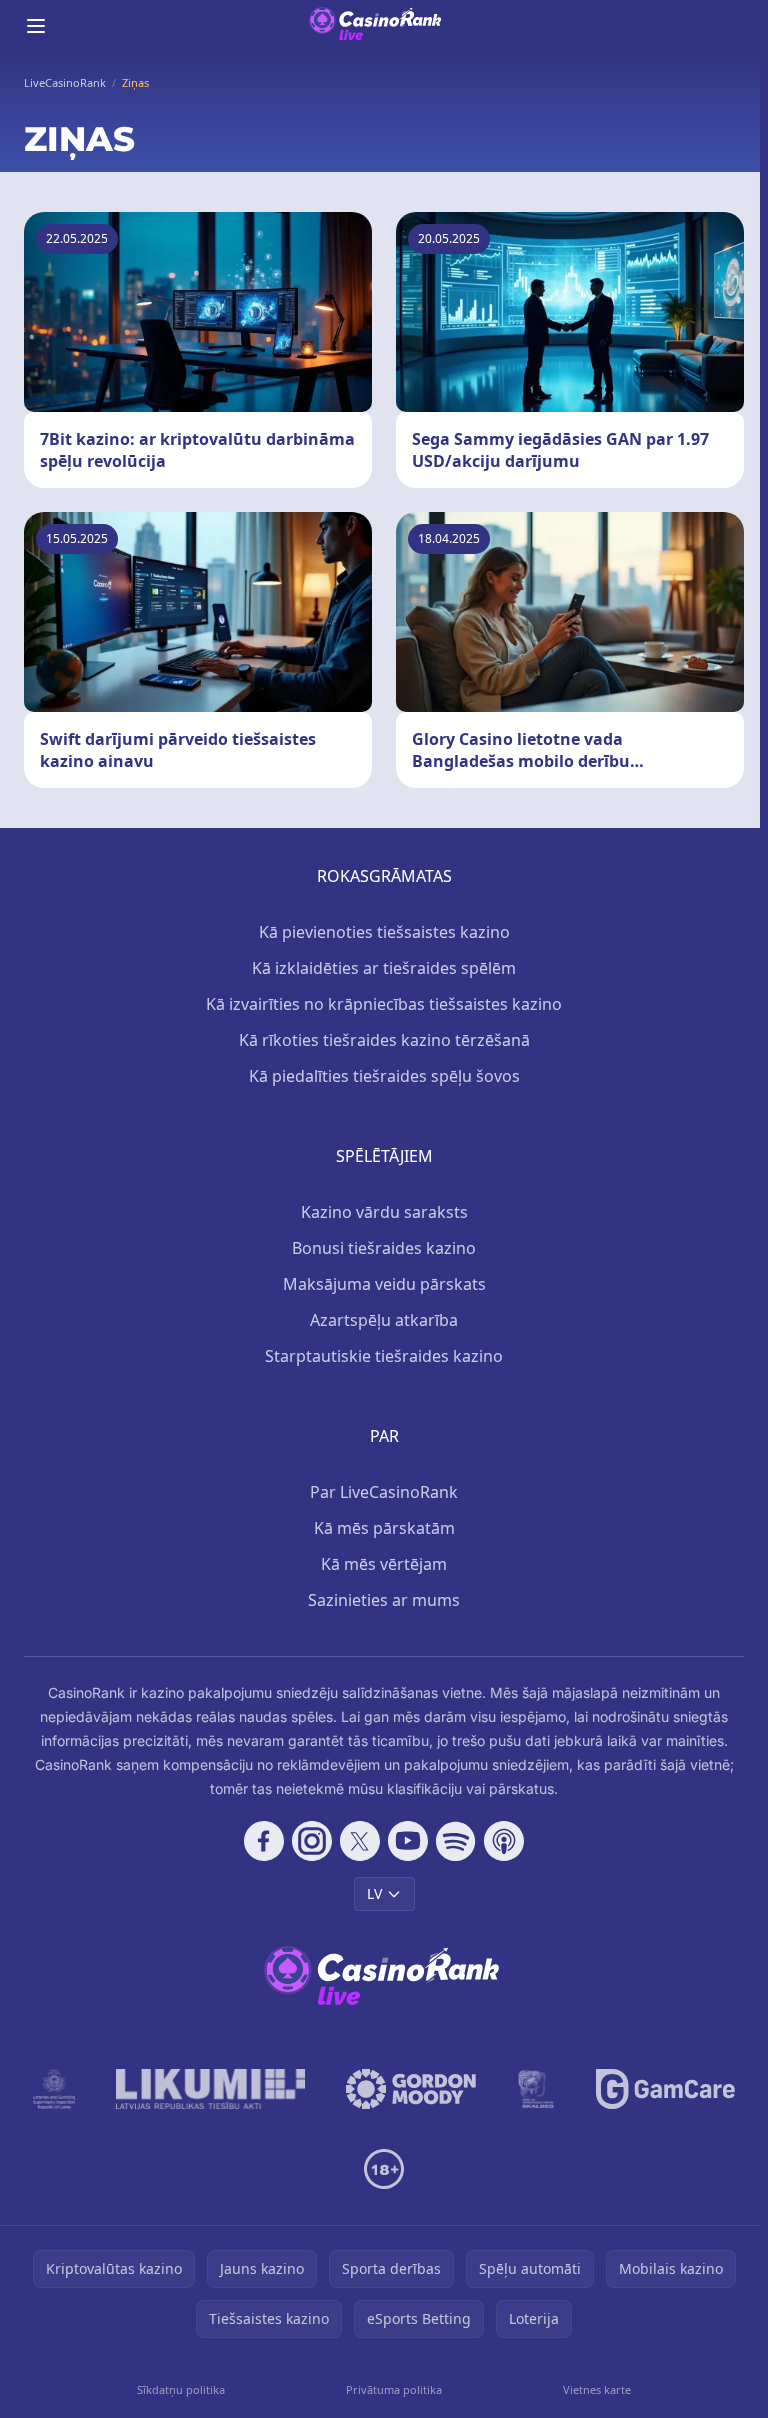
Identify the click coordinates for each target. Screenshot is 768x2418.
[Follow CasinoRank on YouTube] (408, 1841)
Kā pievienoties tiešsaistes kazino (384, 932)
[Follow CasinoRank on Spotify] (456, 1841)
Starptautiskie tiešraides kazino (384, 1356)
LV (374, 1893)
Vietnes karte (597, 2389)
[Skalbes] (536, 2089)
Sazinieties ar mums (384, 1600)
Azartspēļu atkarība (384, 1320)
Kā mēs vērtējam (384, 1564)
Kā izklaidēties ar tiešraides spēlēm (384, 968)
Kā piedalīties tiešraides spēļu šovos (384, 1076)
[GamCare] (665, 2089)
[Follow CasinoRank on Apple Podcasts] (504, 1841)
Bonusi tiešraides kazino (384, 1248)
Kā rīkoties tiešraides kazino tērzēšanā (384, 1040)
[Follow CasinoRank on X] (360, 1841)
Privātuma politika (394, 2389)
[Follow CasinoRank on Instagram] (312, 1841)
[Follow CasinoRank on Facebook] (264, 1841)
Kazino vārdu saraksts (384, 1212)
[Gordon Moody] (411, 2089)
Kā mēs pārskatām (384, 1528)
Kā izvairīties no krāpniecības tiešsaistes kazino (384, 1004)
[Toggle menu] (36, 26)
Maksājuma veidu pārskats (384, 1284)
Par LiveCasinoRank (384, 1492)
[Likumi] (211, 2089)
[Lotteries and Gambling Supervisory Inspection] (54, 2089)
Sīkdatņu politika (181, 2389)
